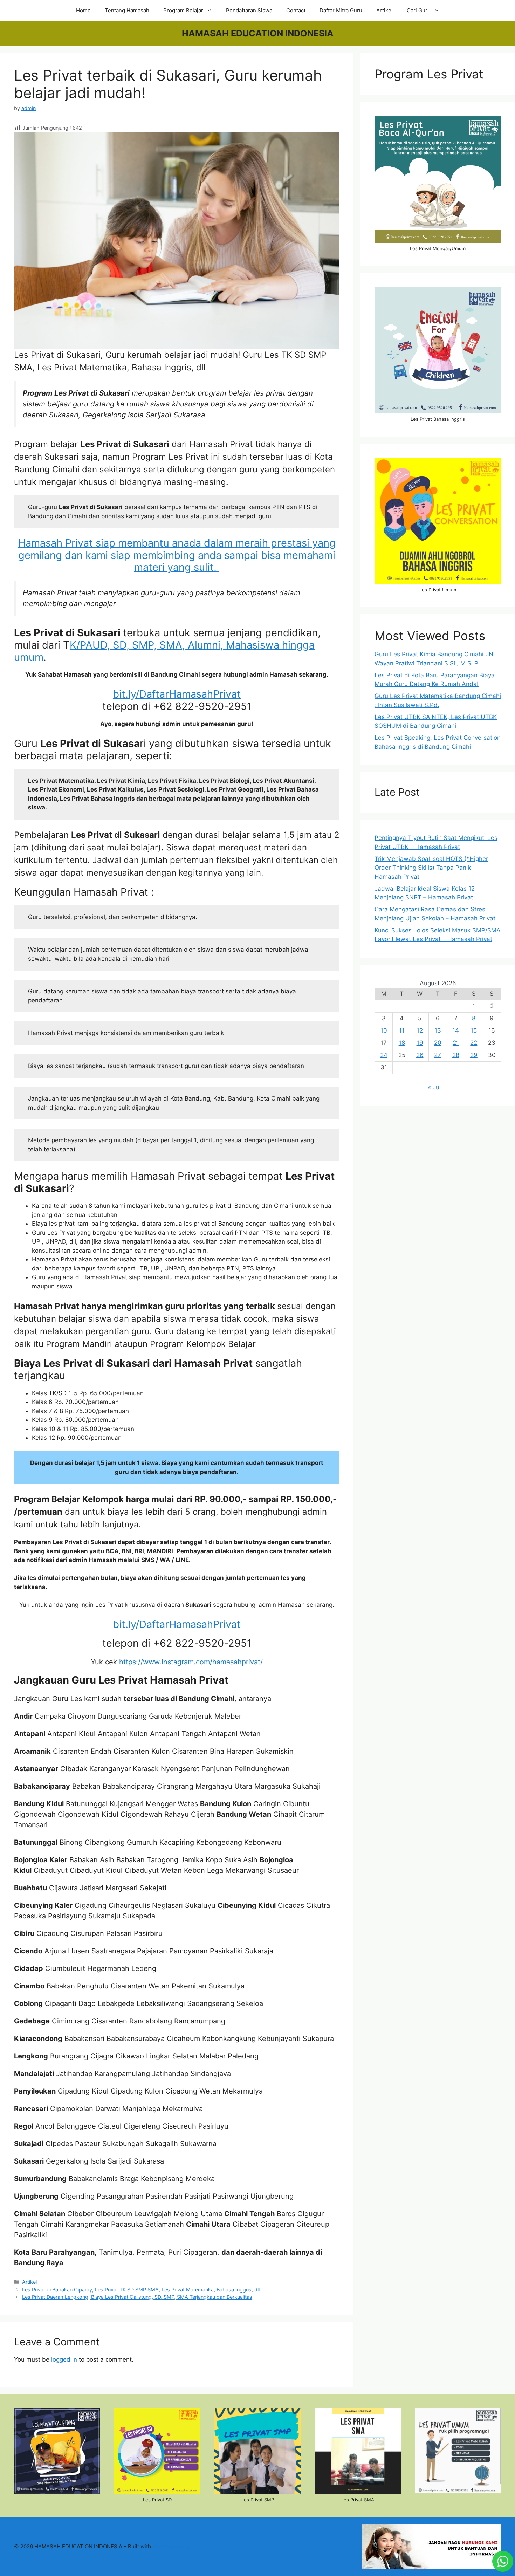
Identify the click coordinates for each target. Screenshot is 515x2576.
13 (438, 1030)
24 (384, 1055)
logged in (64, 2359)
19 (420, 1043)
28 (456, 1055)
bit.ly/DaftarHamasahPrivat (177, 694)
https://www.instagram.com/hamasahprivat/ (191, 1662)
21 (456, 1043)
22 (474, 1043)
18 (402, 1043)
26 (420, 1055)
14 (456, 1030)
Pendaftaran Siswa (249, 10)
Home (83, 10)
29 (474, 1055)
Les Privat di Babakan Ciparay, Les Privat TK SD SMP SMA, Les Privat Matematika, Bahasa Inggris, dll (141, 2290)
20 (438, 1043)
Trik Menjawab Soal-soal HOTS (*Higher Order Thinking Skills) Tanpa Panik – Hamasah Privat (431, 868)
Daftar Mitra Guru (341, 10)
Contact (296, 10)
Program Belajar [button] (183, 10)
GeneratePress (171, 2546)
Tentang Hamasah (127, 10)
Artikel (384, 10)
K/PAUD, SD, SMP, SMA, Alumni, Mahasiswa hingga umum (164, 651)
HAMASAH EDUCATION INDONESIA (258, 33)
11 (402, 1030)
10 (384, 1030)
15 (474, 1030)
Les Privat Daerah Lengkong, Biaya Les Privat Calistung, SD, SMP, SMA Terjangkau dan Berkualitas (137, 2297)
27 (438, 1055)
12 (420, 1030)
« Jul (434, 1087)
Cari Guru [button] (419, 10)
